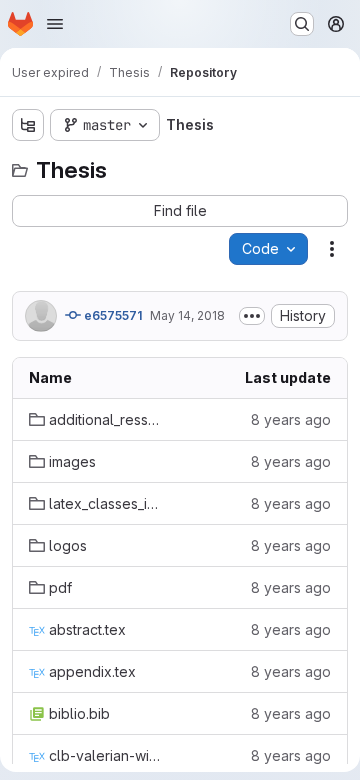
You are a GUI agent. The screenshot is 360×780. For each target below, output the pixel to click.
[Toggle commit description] (252, 316)
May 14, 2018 (187, 315)
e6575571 (111, 315)
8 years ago (291, 419)
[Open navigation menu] (55, 24)
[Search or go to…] (302, 24)
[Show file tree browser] (28, 125)
